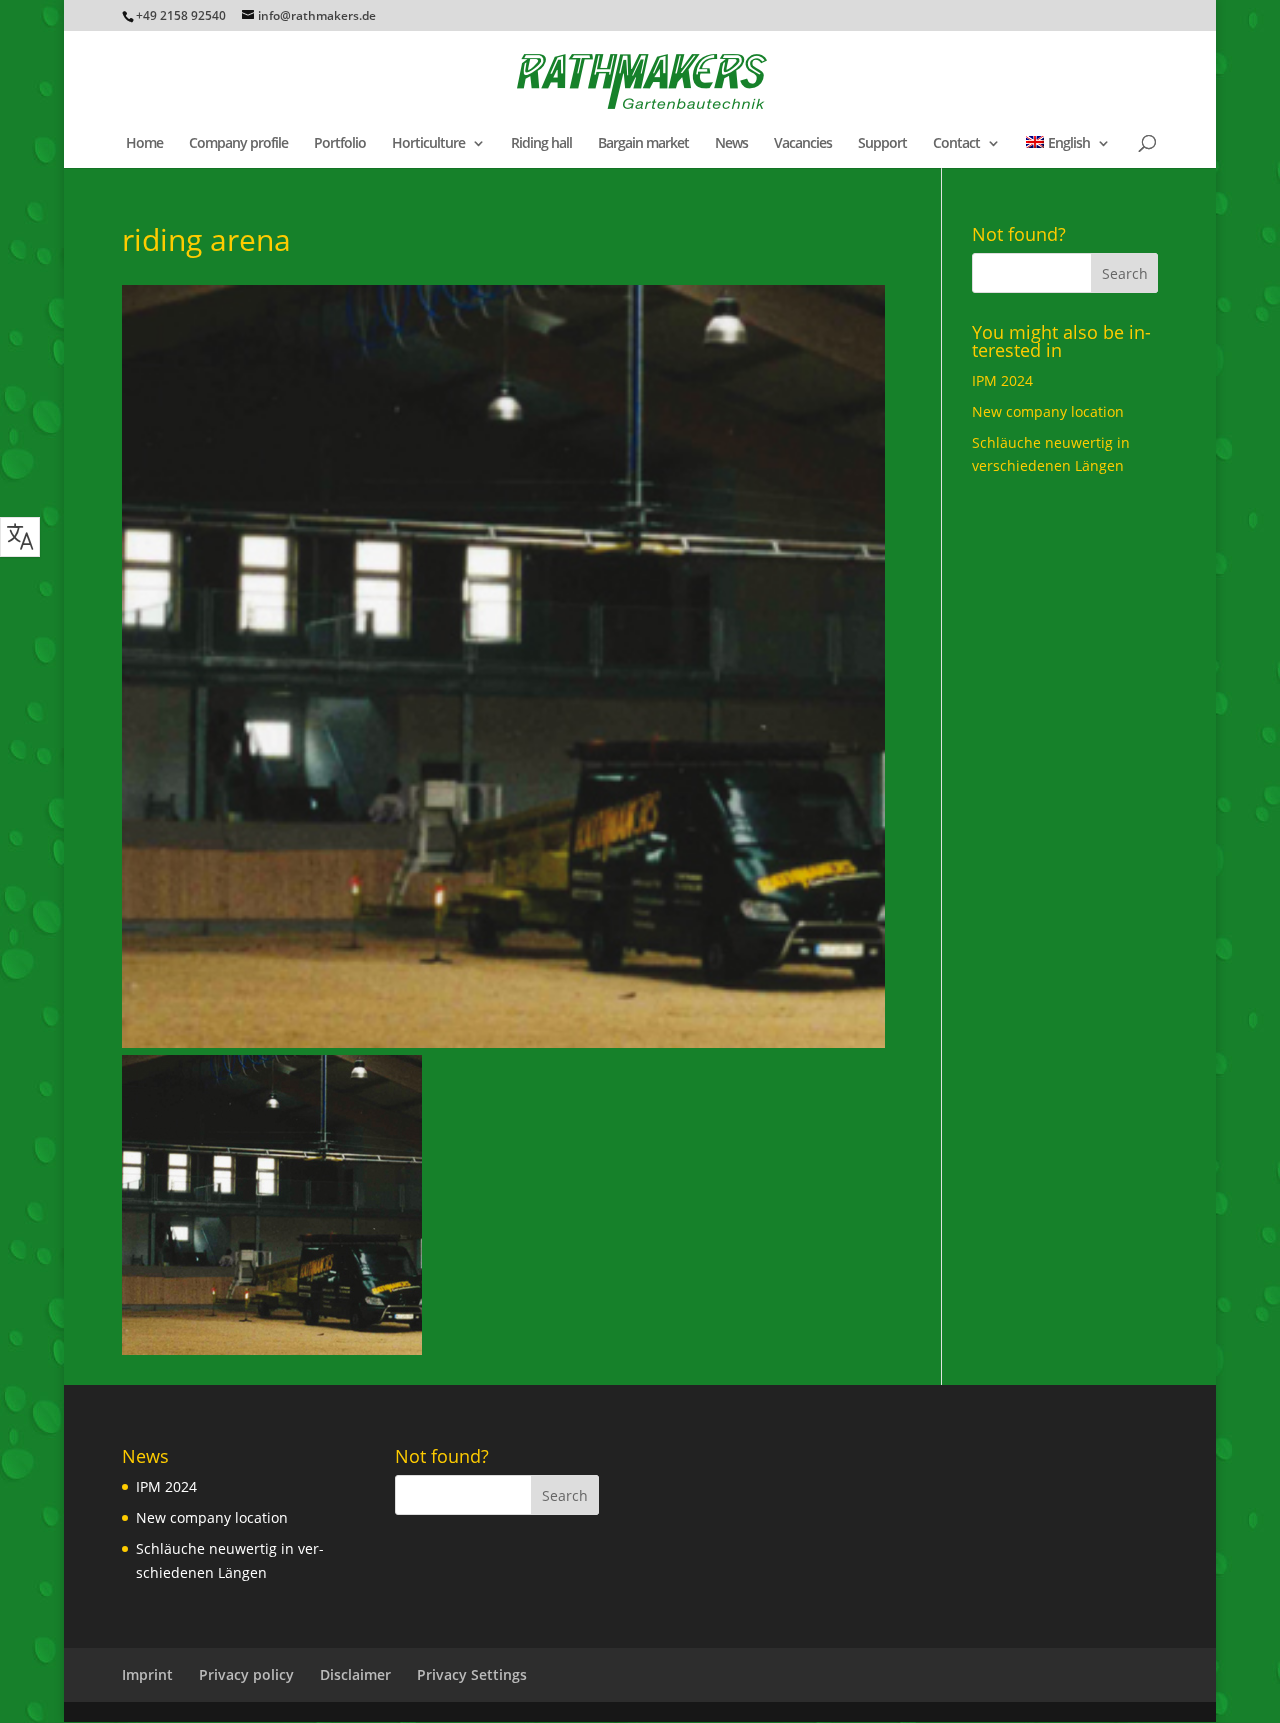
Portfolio (340, 144)
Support (882, 144)
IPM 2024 (1002, 380)
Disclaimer (355, 1674)
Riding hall (541, 144)
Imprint (147, 1674)
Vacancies (803, 144)
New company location (1048, 411)
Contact (956, 144)
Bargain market (643, 144)
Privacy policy (246, 1674)
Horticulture (428, 144)
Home (144, 144)
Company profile (238, 144)
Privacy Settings (472, 1674)
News (731, 144)
